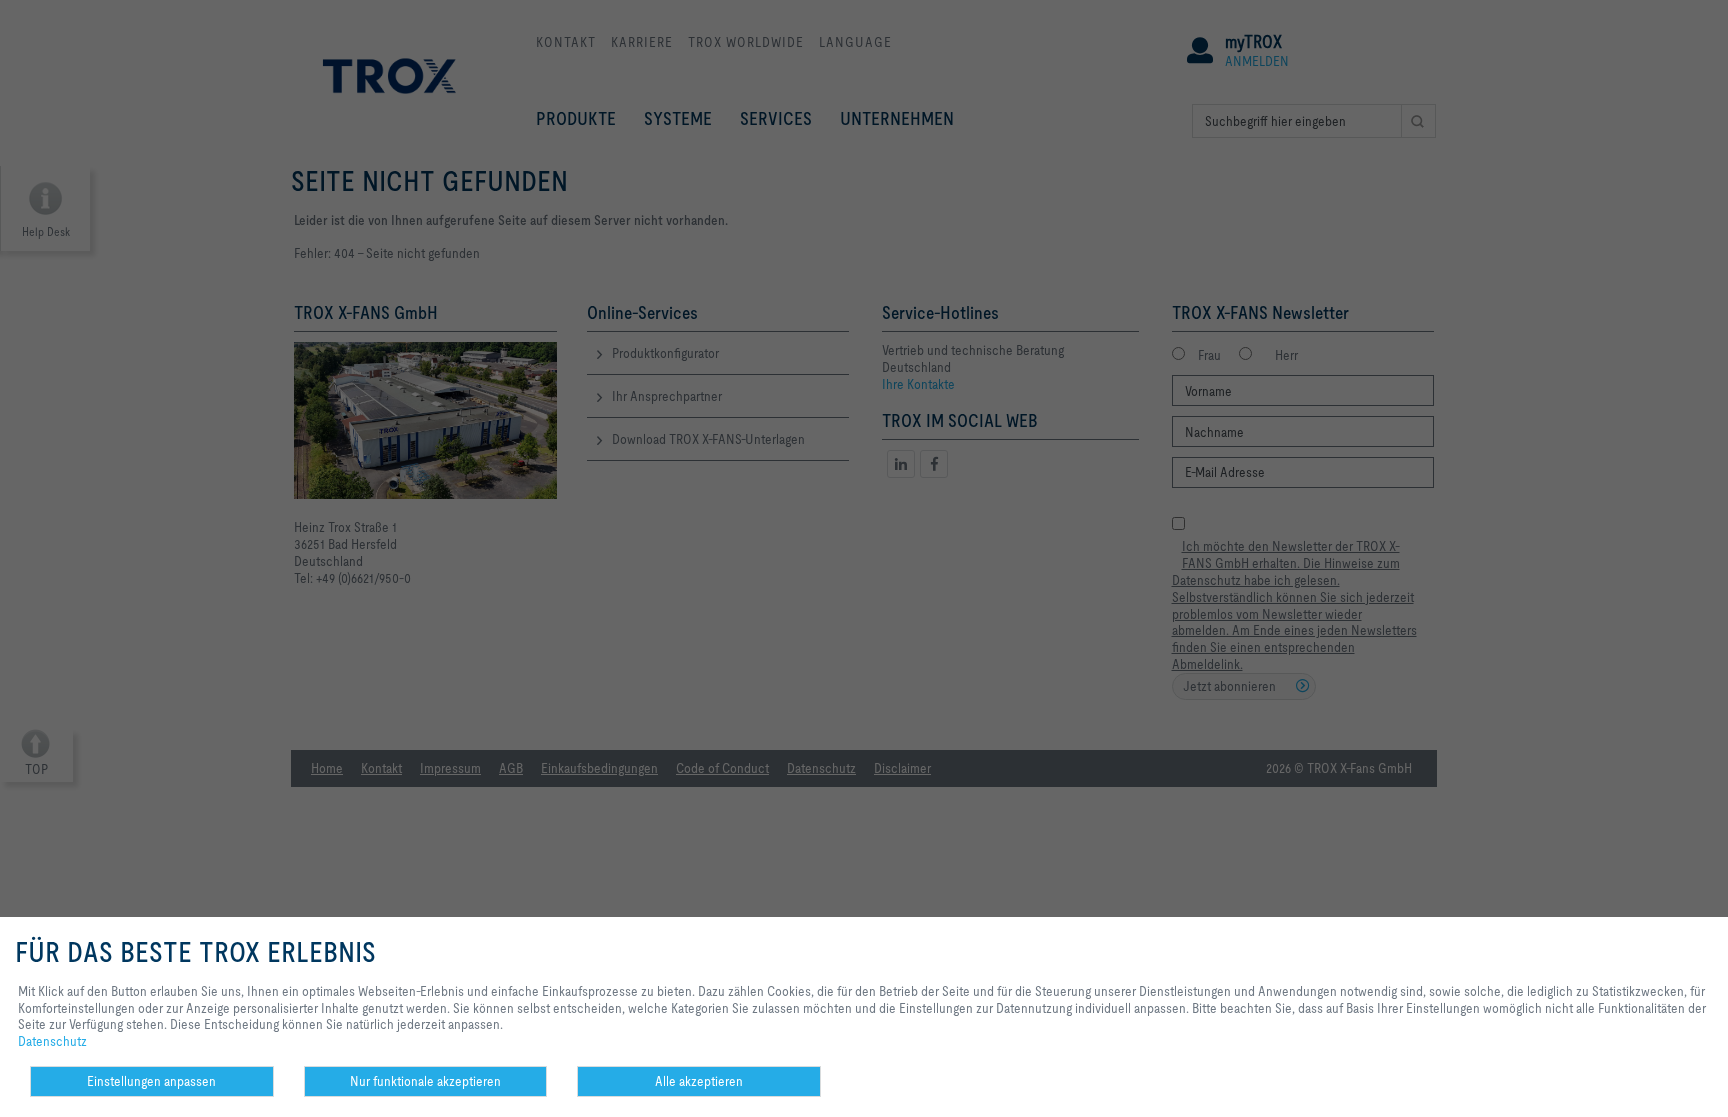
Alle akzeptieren (699, 1081)
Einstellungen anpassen (151, 1081)
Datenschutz (52, 1041)
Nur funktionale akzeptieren (425, 1081)
